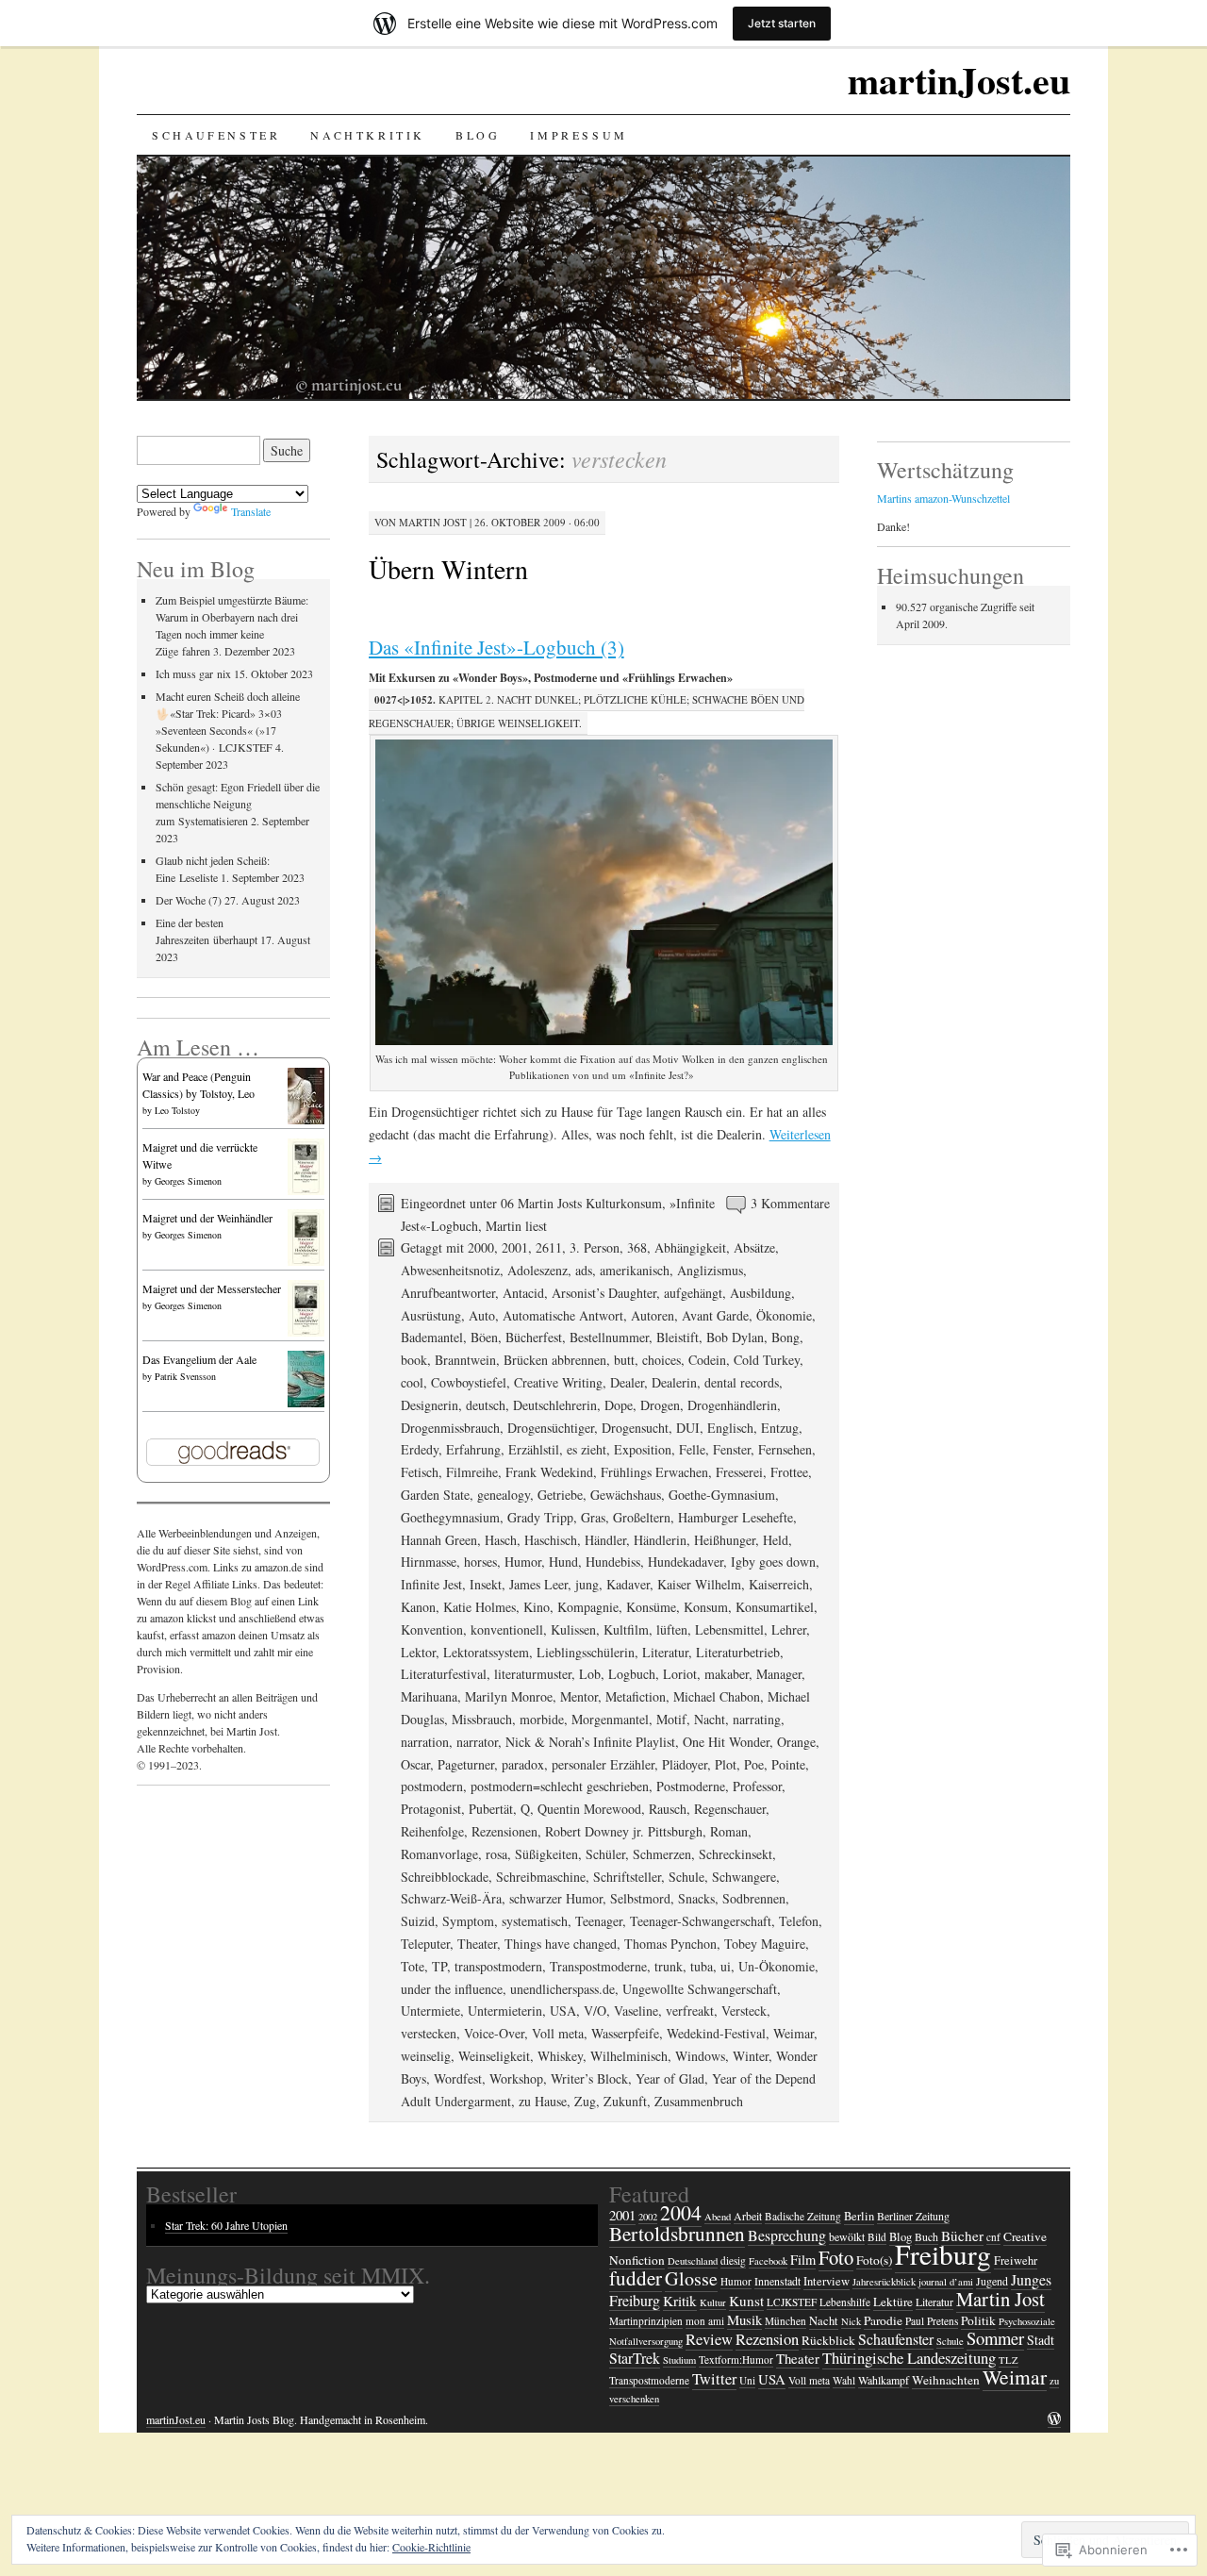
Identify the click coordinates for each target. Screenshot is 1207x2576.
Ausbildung (761, 1293)
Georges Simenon (188, 1181)
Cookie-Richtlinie (431, 2547)
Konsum (706, 1607)
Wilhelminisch (629, 2056)
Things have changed (561, 1944)
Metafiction (636, 1696)
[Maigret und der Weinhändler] (306, 1263)
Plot (726, 1764)
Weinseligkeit (494, 2056)
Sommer (995, 2338)
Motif (671, 1719)
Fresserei (739, 1472)
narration (425, 1742)
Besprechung (787, 2235)
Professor (757, 1786)
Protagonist (431, 1809)
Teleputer (425, 1944)
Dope (619, 1405)
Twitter (714, 2379)
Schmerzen (662, 1854)
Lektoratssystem (486, 1652)
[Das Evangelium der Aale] (306, 1405)
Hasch (501, 1540)
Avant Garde (715, 1315)
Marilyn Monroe (509, 1696)
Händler (605, 1540)
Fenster (732, 1449)
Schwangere (744, 1877)
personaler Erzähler (603, 1764)
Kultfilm (626, 1629)
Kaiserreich (779, 1584)
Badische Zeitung (803, 2216)
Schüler (605, 1854)
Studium (679, 2360)
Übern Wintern (448, 569)
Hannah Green (439, 1540)
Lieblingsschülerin (586, 1652)
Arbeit (748, 2216)
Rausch (668, 1809)
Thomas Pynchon (670, 1944)
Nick (851, 2321)
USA (563, 2011)
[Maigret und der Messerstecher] (306, 1334)
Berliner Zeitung (913, 2216)
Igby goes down (773, 1562)
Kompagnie (588, 1607)
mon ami (705, 2321)
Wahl (844, 2380)
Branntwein (465, 1360)
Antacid (523, 1293)
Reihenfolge (432, 1831)
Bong (785, 1337)
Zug (585, 2101)
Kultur (713, 2302)
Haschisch (551, 1540)
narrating (757, 1719)
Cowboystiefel (469, 1382)
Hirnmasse (429, 1562)
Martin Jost (433, 522)
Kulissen (573, 1629)
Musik (744, 2319)
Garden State (435, 1495)
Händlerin (660, 1540)
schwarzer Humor (556, 1898)
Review (709, 2339)
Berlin (859, 2216)
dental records (742, 1382)
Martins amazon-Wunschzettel (943, 498)
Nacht (710, 1719)
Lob (590, 1674)
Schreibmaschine (541, 1877)
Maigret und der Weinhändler (207, 1218)
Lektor (418, 1652)
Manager (779, 1674)
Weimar (794, 2033)
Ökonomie (784, 1315)
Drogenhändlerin (732, 1405)
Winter (751, 2056)
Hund (563, 1562)
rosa (496, 1854)
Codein (707, 1360)
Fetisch (420, 1472)
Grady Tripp (540, 1517)
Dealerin (674, 1382)
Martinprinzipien (646, 2321)
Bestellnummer (609, 1337)
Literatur (665, 1652)
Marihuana (429, 1696)
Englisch (730, 1428)
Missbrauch (482, 1719)
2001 (515, 1247)
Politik (978, 2320)
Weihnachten (946, 2380)
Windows (700, 2056)
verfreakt (690, 2011)
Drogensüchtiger (551, 1428)
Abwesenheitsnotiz (450, 1270)
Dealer (627, 1382)
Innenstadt (777, 2281)
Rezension (767, 2339)
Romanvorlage (439, 1854)
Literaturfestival (444, 1674)
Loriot (680, 1674)
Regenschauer (730, 1809)
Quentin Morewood (589, 1809)
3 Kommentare (790, 1203)
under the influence (452, 1989)
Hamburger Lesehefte (736, 1517)
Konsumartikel (775, 1607)
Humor (523, 1562)
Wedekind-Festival (716, 2033)
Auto (482, 1315)
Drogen (660, 1405)
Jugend (992, 2281)
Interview (827, 2281)
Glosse (691, 2278)
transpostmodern (498, 1966)
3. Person (595, 1247)
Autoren (653, 1315)
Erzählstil (534, 1449)
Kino (537, 1607)
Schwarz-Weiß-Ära (451, 1898)
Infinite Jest (431, 1584)
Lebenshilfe (845, 2302)
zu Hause (543, 2101)
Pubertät (491, 1809)
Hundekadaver (686, 1562)
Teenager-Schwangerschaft (701, 1921)
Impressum (579, 135)
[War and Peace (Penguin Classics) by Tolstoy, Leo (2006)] (306, 1122)
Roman (729, 1831)
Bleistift (678, 1337)
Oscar (415, 1764)
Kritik (680, 2301)
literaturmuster (533, 1674)
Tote (413, 1966)
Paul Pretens (932, 2321)
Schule (686, 1877)
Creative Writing (558, 1382)
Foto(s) (874, 2260)
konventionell (507, 1629)
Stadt (1041, 2340)
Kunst (746, 2301)
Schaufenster (216, 135)
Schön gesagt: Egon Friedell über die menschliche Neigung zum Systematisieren (238, 804)
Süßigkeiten (546, 1854)
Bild (877, 2237)
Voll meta (558, 2033)
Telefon (799, 1921)
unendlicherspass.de (562, 1989)
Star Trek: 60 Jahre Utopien (226, 2225)
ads (584, 1270)
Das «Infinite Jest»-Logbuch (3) (496, 647)
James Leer (538, 1584)
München (785, 2321)
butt (624, 1360)
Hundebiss (613, 1562)
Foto (836, 2257)
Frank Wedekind (549, 1472)
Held (776, 1540)
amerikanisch (635, 1270)
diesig (733, 2260)
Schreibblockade (445, 1877)
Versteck (744, 2011)
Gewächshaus (626, 1495)
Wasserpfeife (625, 2033)
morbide (542, 1719)
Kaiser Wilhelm (699, 1584)
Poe (754, 1764)
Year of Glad (670, 2078)
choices (661, 1360)
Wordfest (458, 2078)
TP (439, 1966)
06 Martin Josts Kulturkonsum (581, 1203)
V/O (595, 2011)
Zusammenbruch (699, 2101)
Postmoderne (691, 1786)
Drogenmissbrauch (450, 1428)
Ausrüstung (431, 1315)
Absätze (754, 1247)
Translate (251, 511)
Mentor (579, 1696)
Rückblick (828, 2340)
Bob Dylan (735, 1337)
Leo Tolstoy (177, 1110)
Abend (718, 2217)
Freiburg (943, 2254)
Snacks (696, 1898)
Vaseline (636, 2011)
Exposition (643, 1449)
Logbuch (632, 1674)
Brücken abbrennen (555, 1360)
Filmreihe (472, 1472)
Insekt (486, 1584)
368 (637, 1247)
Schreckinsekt (736, 1854)
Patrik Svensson (185, 1376)
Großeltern (642, 1517)
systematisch (535, 1921)
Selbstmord (640, 1898)
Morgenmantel (610, 1719)
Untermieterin (505, 2011)
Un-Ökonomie (777, 1966)
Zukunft (625, 2101)
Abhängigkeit (690, 1247)
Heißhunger (725, 1540)
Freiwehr (1016, 2260)
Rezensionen (504, 1831)
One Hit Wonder (726, 1742)
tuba (702, 1966)
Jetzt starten (782, 23)
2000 (481, 1247)
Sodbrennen (754, 1898)
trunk (669, 1966)
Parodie (883, 2320)
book (414, 1360)
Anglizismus (710, 1270)
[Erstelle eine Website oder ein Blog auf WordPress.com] (1054, 2420)
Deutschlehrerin (555, 1405)
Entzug (780, 1428)
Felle (692, 1449)
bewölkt (847, 2236)
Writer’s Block (589, 2078)
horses (480, 1562)
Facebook (768, 2261)
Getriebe (560, 1495)
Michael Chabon (717, 1696)
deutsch (486, 1405)
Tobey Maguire (765, 1944)
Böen (484, 1337)
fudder (636, 2278)
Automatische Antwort (563, 1315)
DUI (688, 1428)
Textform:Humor (736, 2360)
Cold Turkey (767, 1360)
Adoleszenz (537, 1270)
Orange (796, 1742)
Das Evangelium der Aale (199, 1359)
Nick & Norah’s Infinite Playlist (590, 1742)
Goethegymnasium (450, 1517)
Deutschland (693, 2261)
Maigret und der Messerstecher (212, 1288)
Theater (477, 1944)
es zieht (587, 1449)
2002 (648, 2217)
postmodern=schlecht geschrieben (560, 1786)
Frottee (789, 1472)
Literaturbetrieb (738, 1652)
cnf (993, 2237)
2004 (681, 2212)
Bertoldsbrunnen (677, 2234)
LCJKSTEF (792, 2302)
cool (412, 1382)
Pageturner (466, 1764)
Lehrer (789, 1629)
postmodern (432, 1786)
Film (803, 2260)
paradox (523, 1764)
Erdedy (420, 1449)
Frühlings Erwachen (654, 1472)
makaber (727, 1674)
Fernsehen (785, 1449)
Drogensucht (635, 1428)
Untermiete (430, 2011)
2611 (549, 1247)
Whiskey (560, 2056)
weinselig (426, 2056)
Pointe (788, 1764)
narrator (477, 1742)
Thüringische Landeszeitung (909, 2358)
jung (587, 1584)
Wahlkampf (884, 2380)
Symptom (468, 1921)
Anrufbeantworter (448, 1293)
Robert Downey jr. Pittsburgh (624, 1831)
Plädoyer (685, 1764)
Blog (478, 135)
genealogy (504, 1495)
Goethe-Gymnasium (722, 1495)
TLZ (1009, 2360)
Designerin (430, 1405)
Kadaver (628, 1584)
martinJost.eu (959, 80)
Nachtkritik (368, 135)
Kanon (418, 1607)
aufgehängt (693, 1293)
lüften (672, 1629)
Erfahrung (473, 1449)
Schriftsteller (627, 1877)
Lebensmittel (729, 1629)
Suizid (418, 1921)
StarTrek (635, 2358)
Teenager (599, 1921)
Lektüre (893, 2302)
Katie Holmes (479, 1607)
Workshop (516, 2078)
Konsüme (651, 1607)
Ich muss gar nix (193, 673)
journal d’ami (946, 2282)
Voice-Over (494, 2033)
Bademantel (432, 1337)
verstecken (429, 2033)
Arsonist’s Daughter (604, 1293)
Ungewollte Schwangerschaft (700, 1989)
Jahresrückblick (884, 2282)
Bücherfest (534, 1337)
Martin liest (516, 1226)
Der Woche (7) (189, 900)
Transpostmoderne (598, 1966)
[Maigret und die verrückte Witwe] (306, 1192)
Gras (593, 1517)
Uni (747, 2380)
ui (726, 1966)
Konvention (432, 1629)
